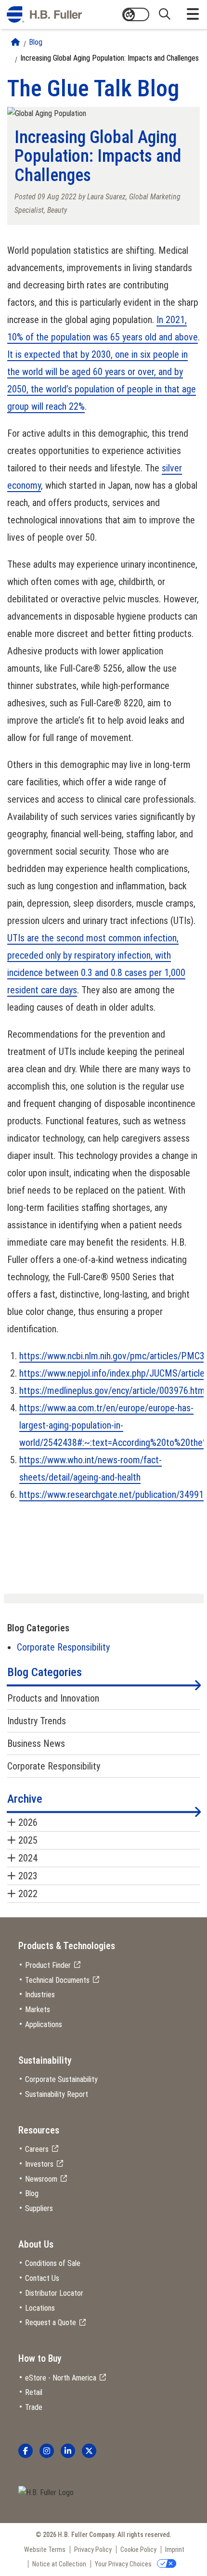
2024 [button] (28, 1858)
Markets (38, 2010)
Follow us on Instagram (47, 2451)
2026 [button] (28, 1822)
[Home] (15, 42)
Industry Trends (37, 1721)
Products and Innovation (53, 1698)
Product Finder (48, 1965)
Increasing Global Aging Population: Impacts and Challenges (110, 58)
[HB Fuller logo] (44, 14)
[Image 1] (46, 2493)
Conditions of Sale (53, 2263)
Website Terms (45, 2550)
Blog (36, 42)
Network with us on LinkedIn (68, 2451)
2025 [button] (28, 1840)
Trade (34, 2407)
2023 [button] (28, 1876)
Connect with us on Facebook (26, 2451)
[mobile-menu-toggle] (193, 14)
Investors (39, 2164)
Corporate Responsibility (63, 1647)
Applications (44, 2024)
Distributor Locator (54, 2293)
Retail (34, 2392)
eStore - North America (61, 2378)
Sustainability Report (57, 2094)
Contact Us (42, 2278)
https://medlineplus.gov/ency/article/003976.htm (112, 1391)
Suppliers (39, 2208)
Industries (40, 1995)
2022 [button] (28, 1894)
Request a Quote (51, 2322)
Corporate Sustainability (61, 2079)
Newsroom (41, 2179)
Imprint (175, 2550)
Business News (36, 1743)
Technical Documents (57, 1980)
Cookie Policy (138, 2550)
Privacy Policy (93, 2550)
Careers (37, 2149)
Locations (40, 2308)
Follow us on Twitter (89, 2451)
